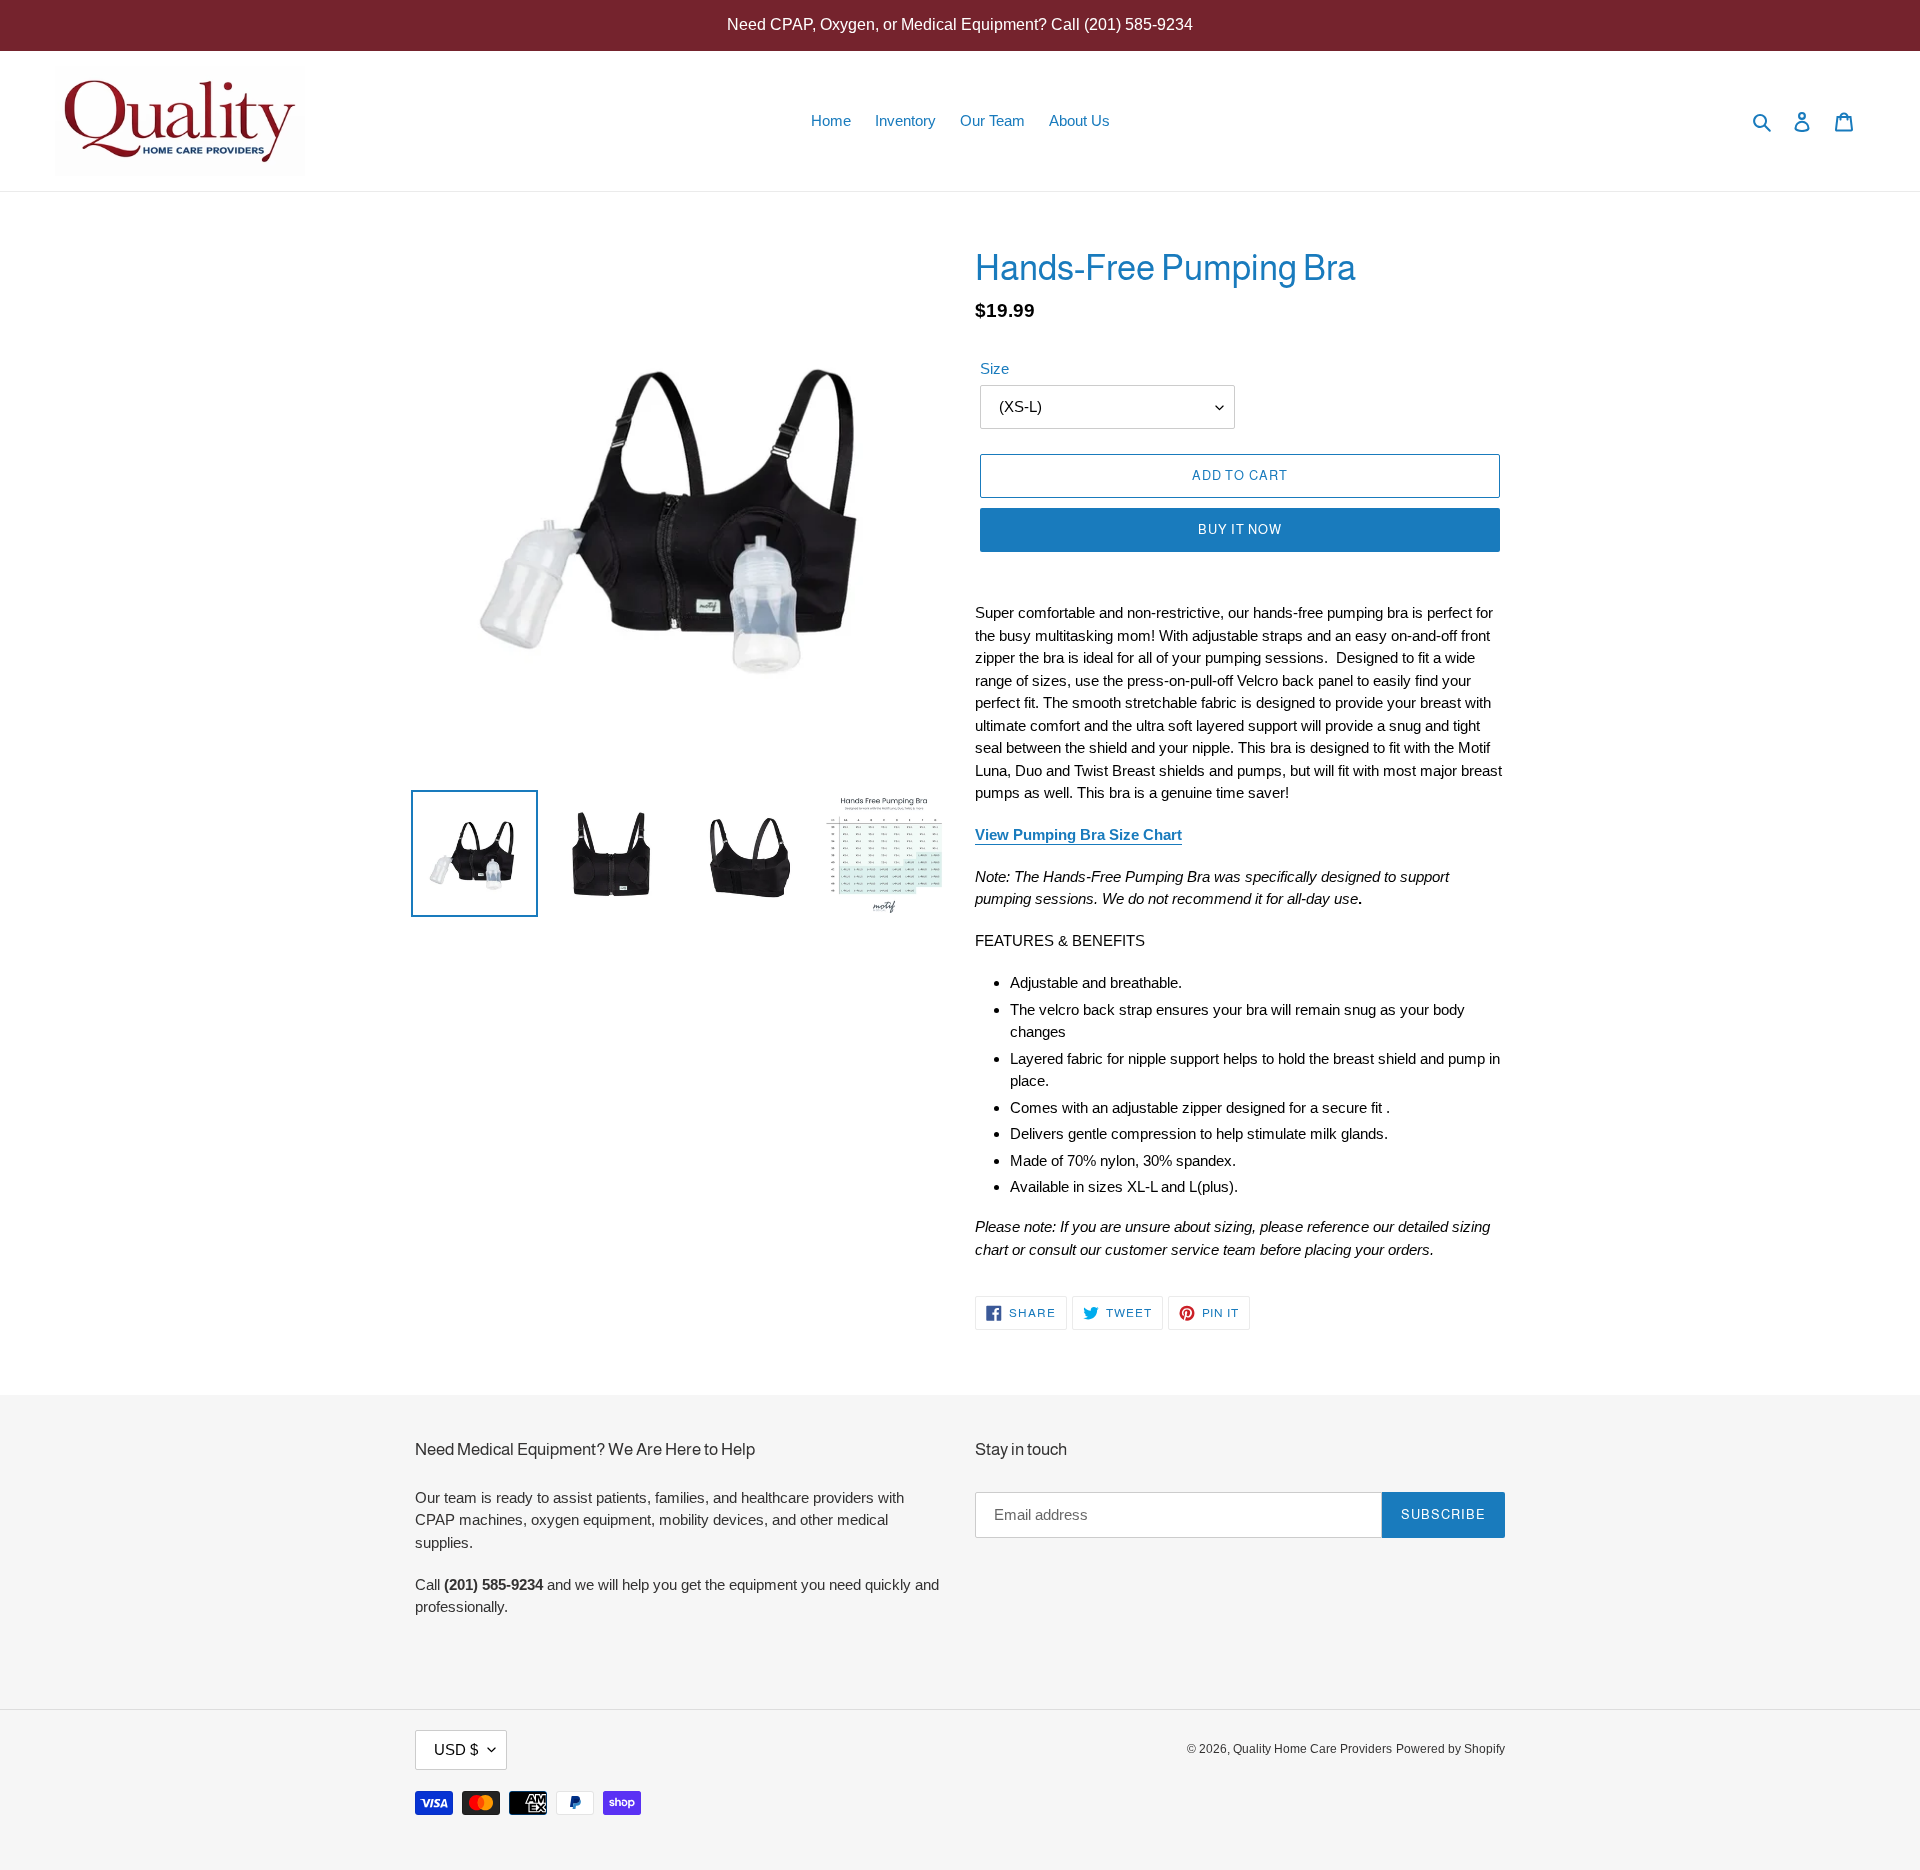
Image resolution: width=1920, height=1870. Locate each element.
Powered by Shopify (1450, 1749)
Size (994, 368)
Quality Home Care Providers (1312, 1749)
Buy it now (1240, 529)
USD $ (456, 1749)
